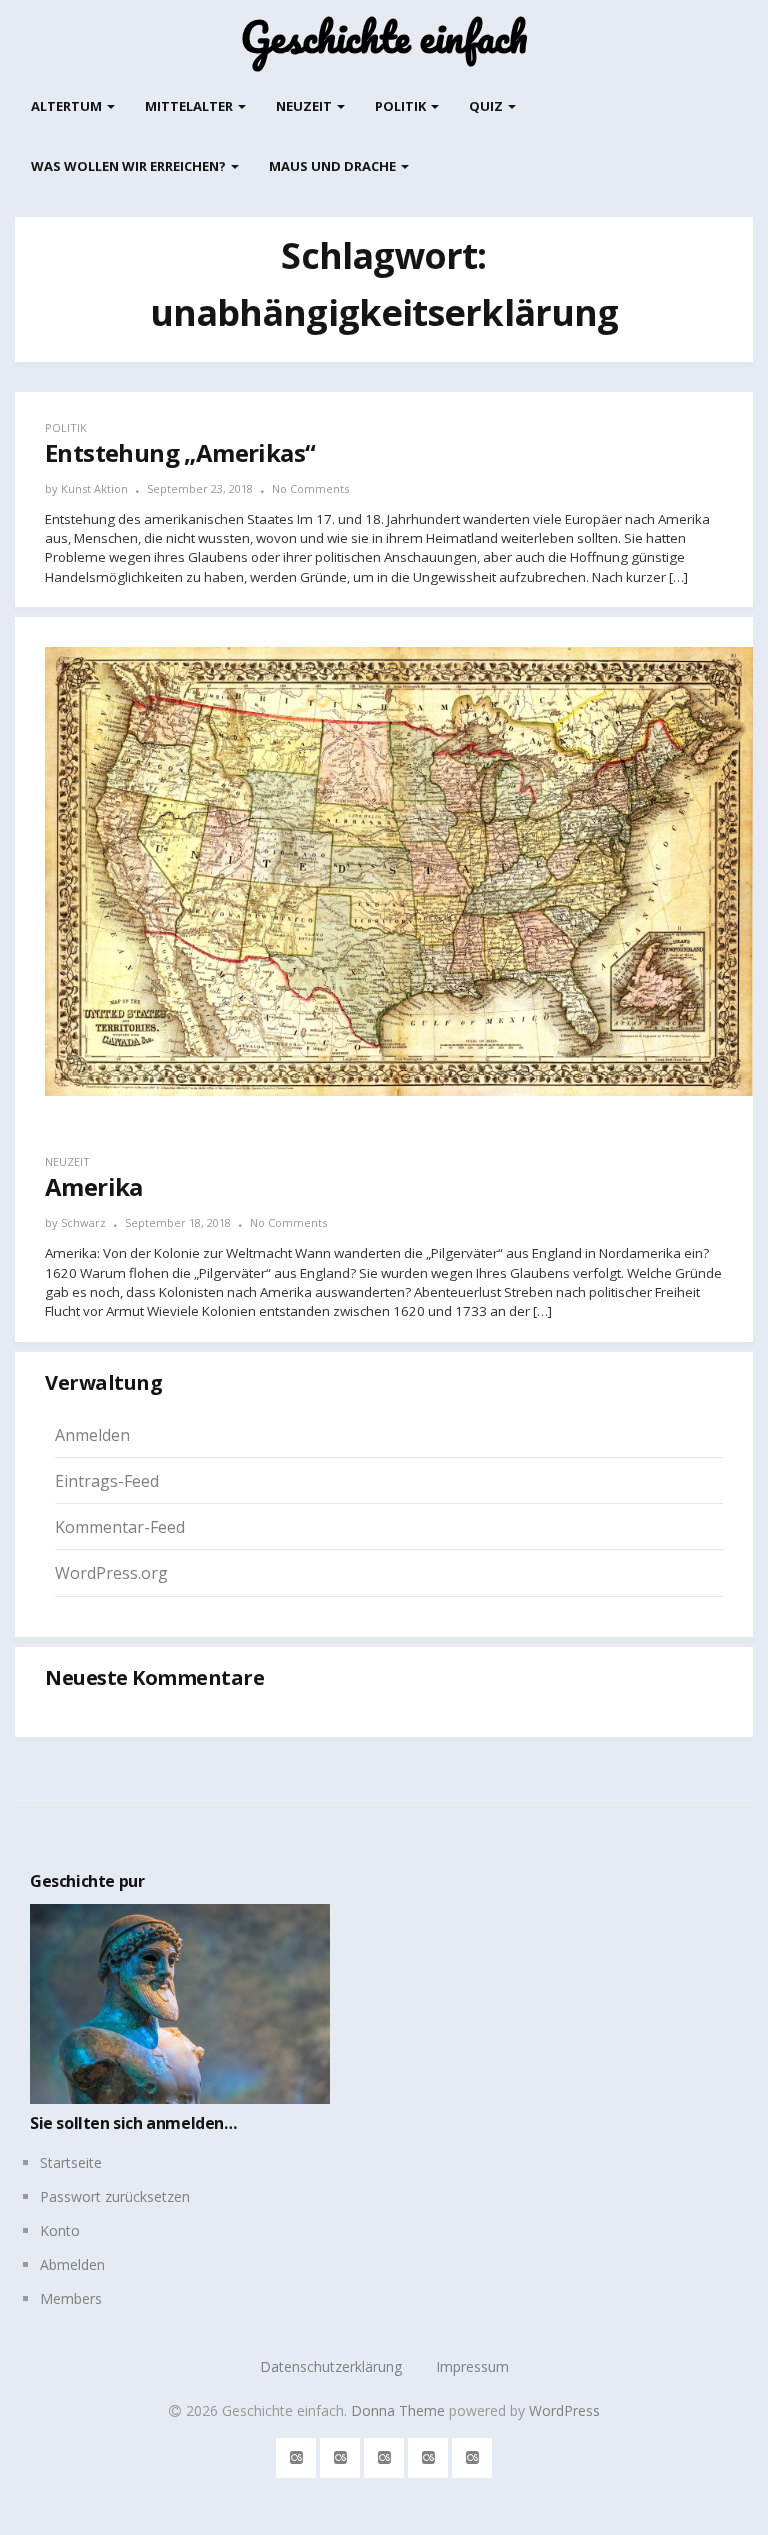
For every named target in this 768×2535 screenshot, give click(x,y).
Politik (402, 106)
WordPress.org (111, 1573)
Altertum (68, 106)
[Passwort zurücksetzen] (340, 2454)
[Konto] (384, 2454)
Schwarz (83, 1222)
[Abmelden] (428, 2454)
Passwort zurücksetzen (115, 2196)
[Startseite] (296, 2454)
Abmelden (72, 2264)
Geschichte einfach (384, 37)
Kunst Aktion (94, 488)
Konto (60, 2230)
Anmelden (92, 1435)
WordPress (564, 2410)
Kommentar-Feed (120, 1527)
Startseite (71, 2162)
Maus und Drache (334, 166)
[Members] (472, 2454)
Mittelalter (190, 106)
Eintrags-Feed (107, 1481)
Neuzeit (305, 106)
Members (71, 2298)
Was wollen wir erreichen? (130, 166)
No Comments (310, 488)
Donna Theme (400, 2410)
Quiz (487, 106)
